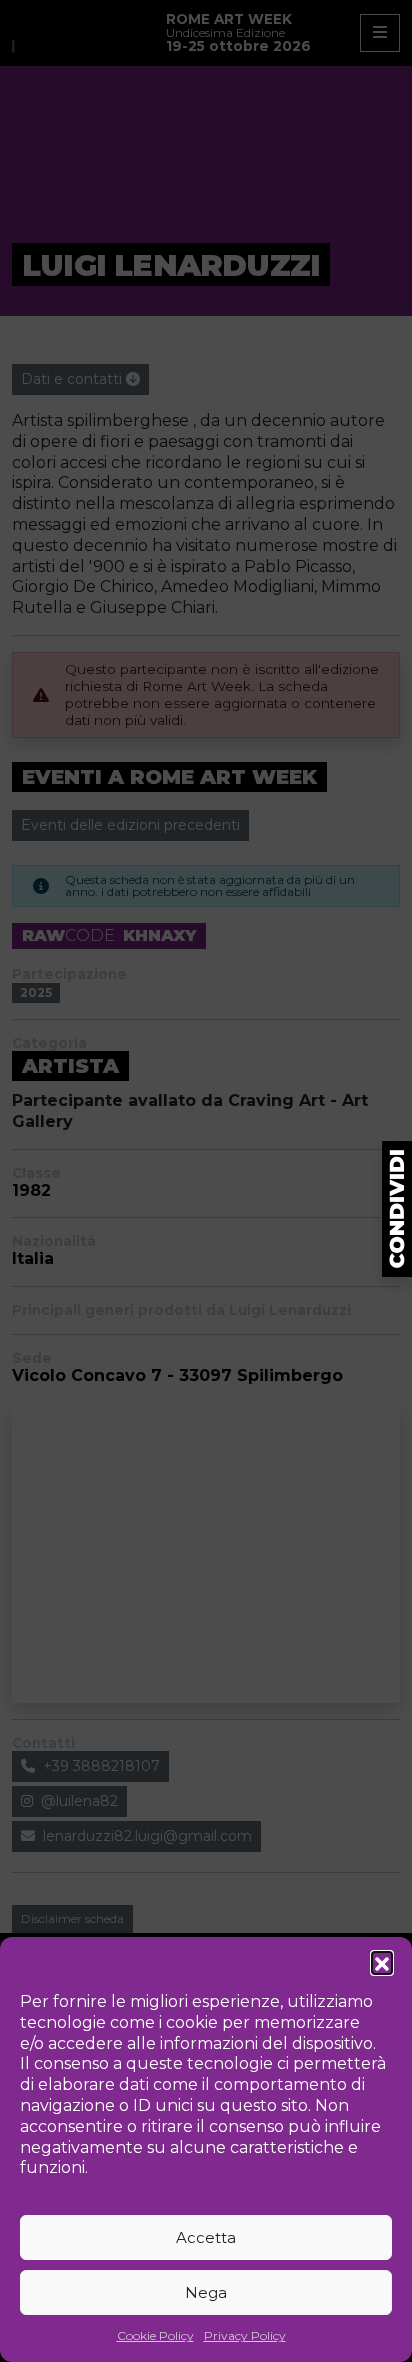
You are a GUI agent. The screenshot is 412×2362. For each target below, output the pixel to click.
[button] (382, 1962)
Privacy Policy (245, 2335)
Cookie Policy (155, 2335)
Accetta (206, 2237)
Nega (206, 2292)
